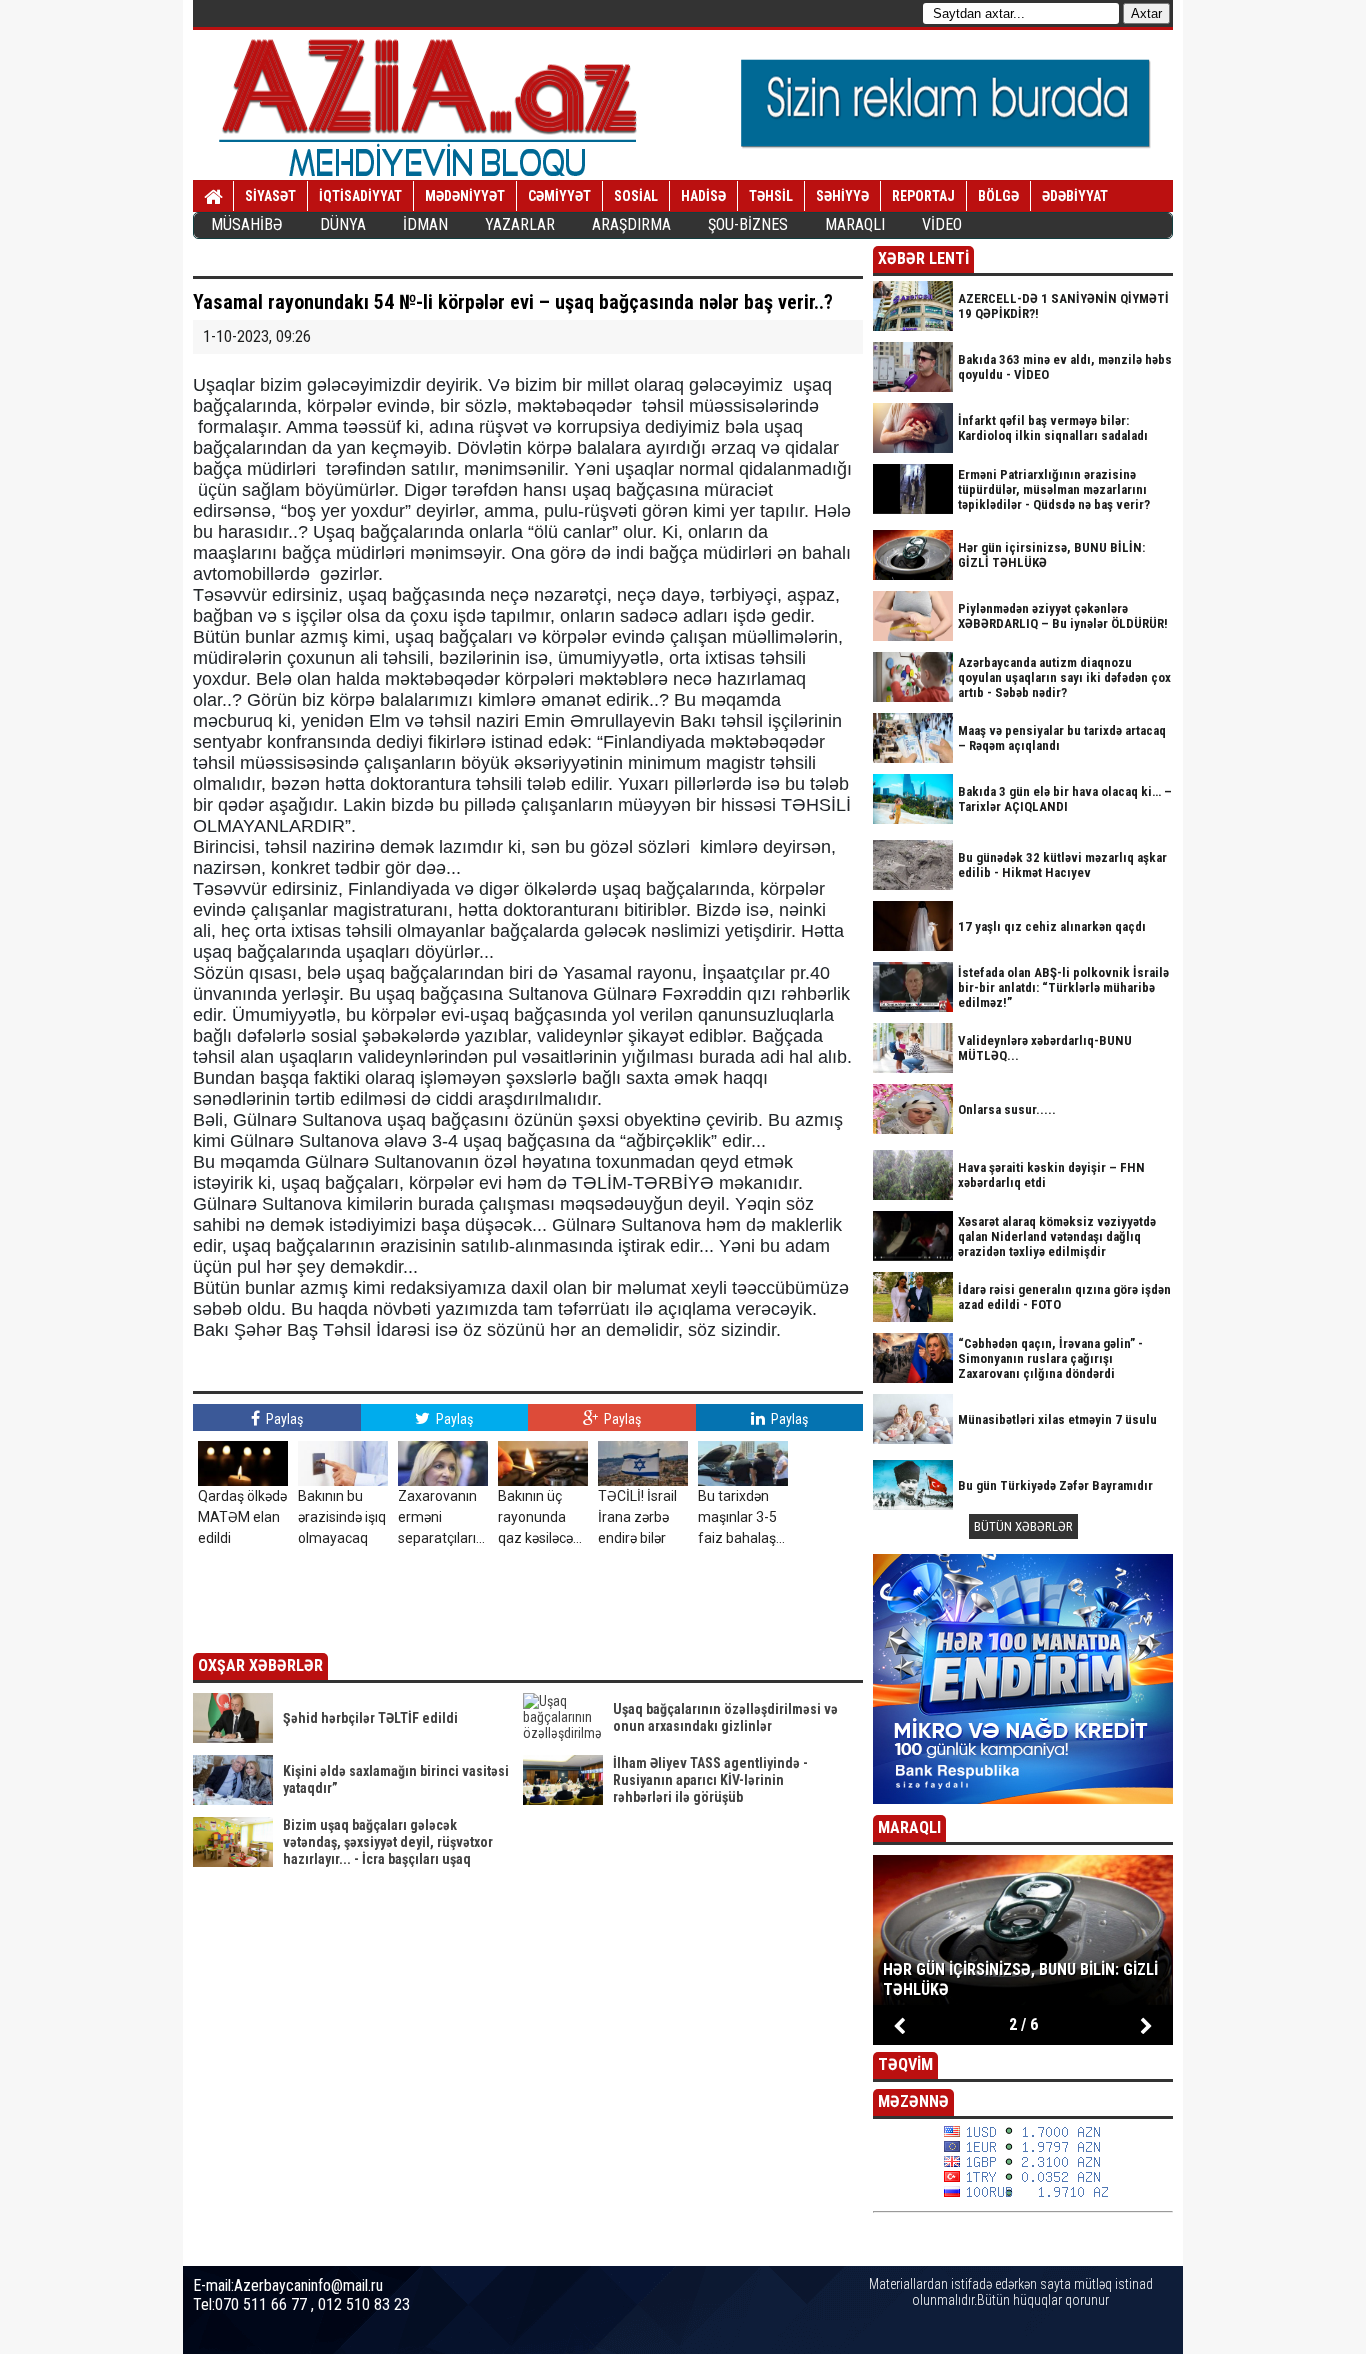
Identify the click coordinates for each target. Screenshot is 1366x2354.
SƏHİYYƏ (842, 196)
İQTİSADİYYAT (360, 196)
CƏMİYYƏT (559, 196)
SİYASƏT (270, 196)
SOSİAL (636, 196)
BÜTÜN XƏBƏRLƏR (1023, 1526)
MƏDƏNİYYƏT (465, 196)
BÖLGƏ (998, 196)
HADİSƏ (703, 196)
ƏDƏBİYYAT (1075, 196)
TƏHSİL (771, 196)
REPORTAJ (923, 196)
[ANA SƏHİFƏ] (213, 197)
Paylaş (283, 1419)
